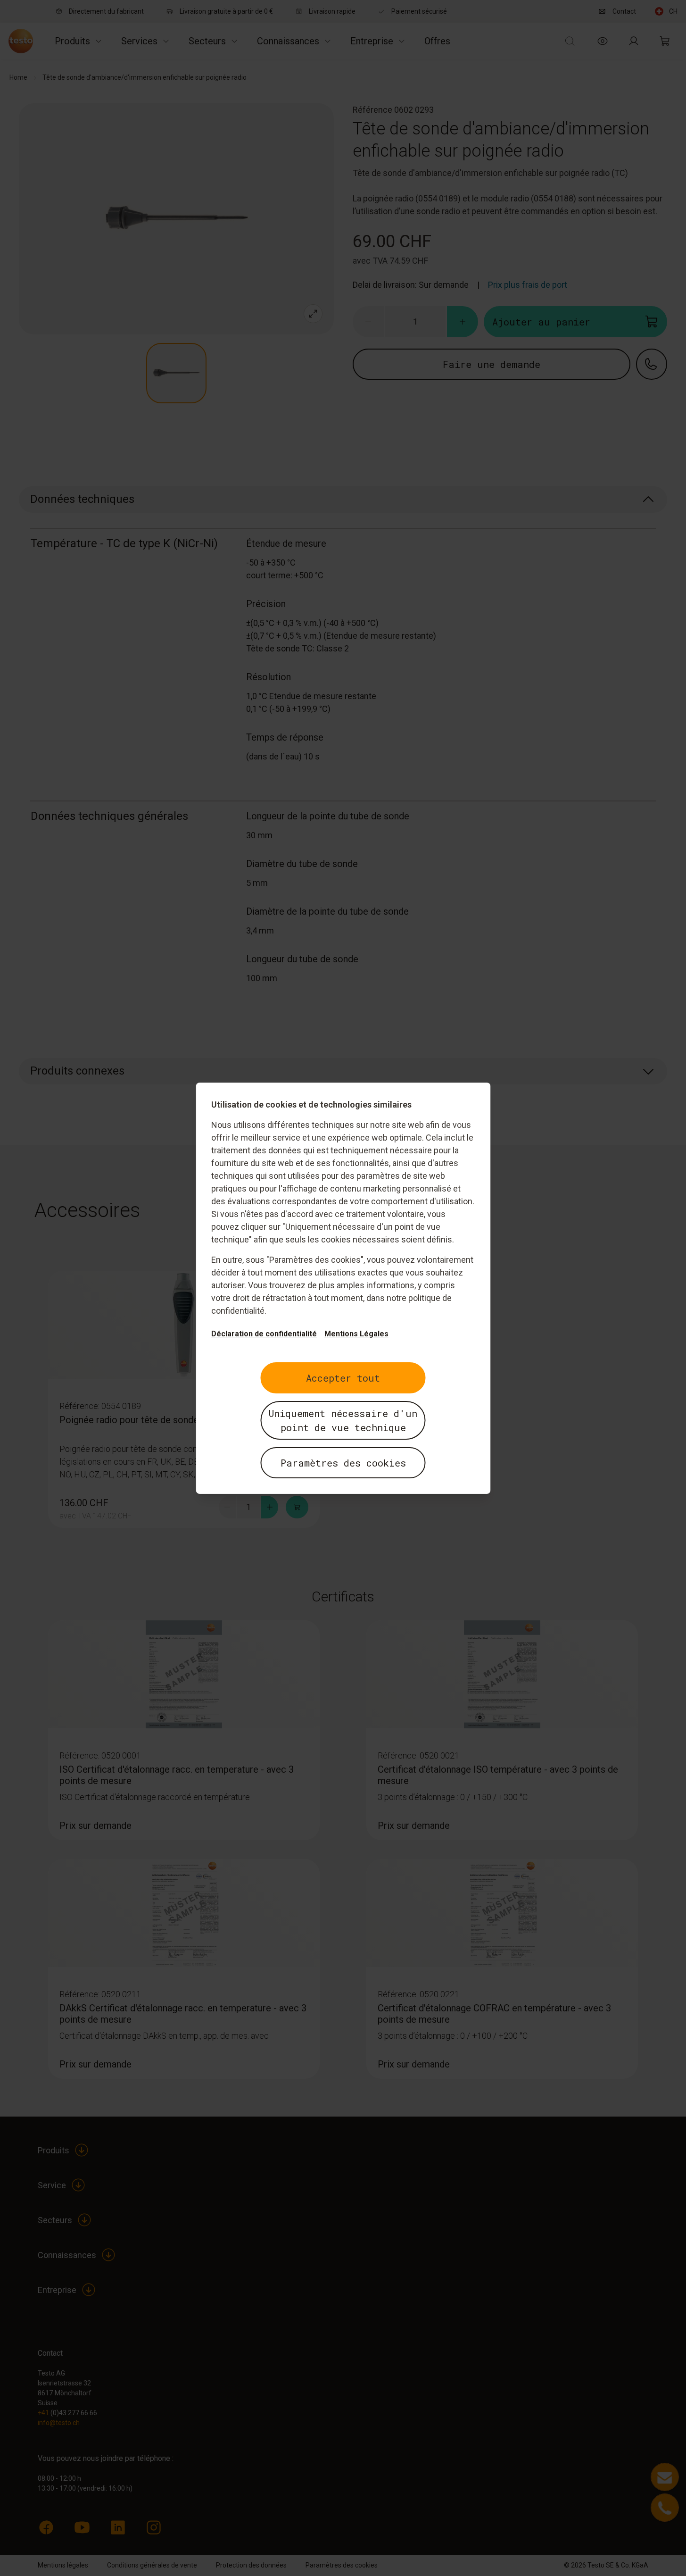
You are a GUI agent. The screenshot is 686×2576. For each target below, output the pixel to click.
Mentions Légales (356, 1334)
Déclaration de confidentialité (264, 1334)
